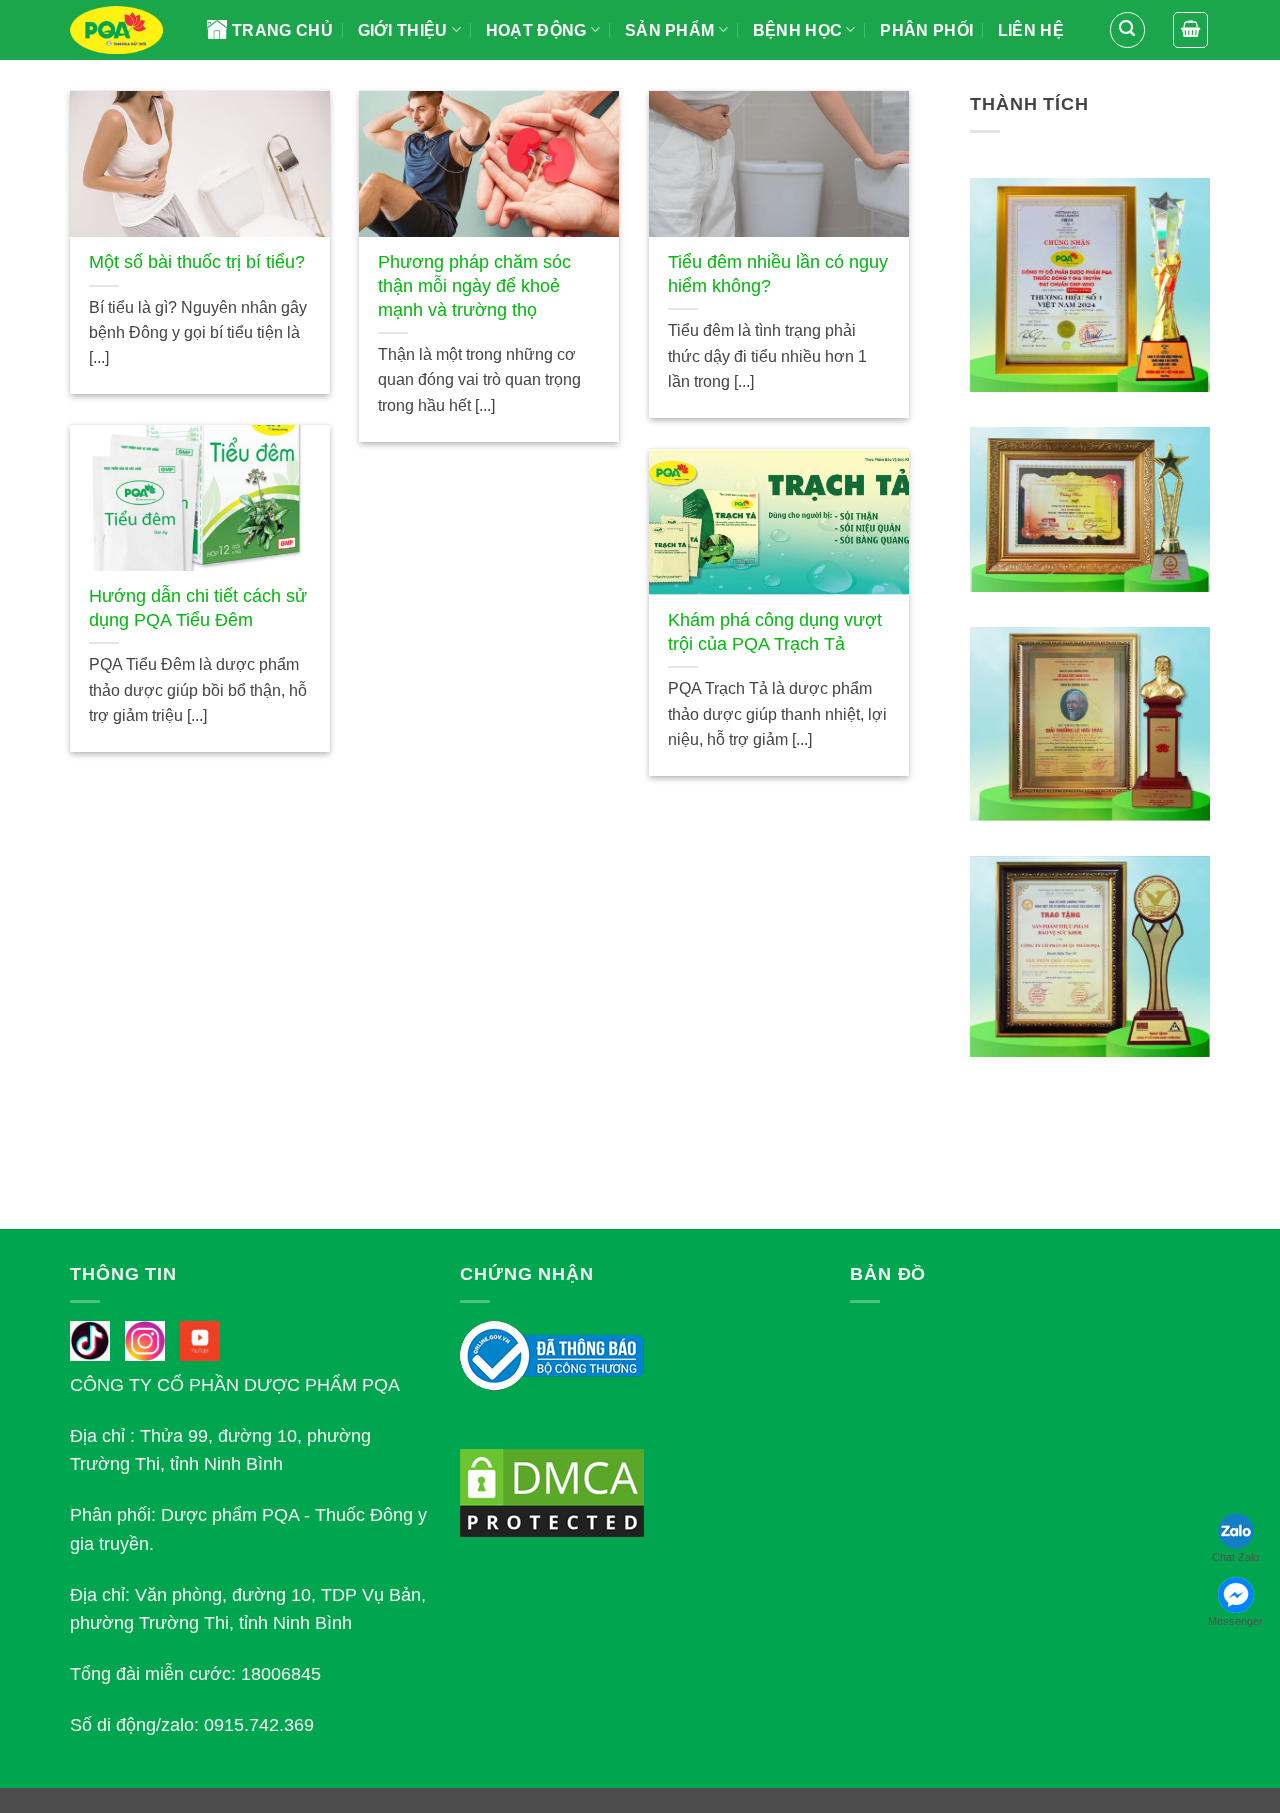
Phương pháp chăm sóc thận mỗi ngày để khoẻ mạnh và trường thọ (474, 285)
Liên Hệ (1031, 30)
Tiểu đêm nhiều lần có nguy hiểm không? (778, 274)
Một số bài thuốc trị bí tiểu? (197, 262)
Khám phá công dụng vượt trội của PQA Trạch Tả (775, 632)
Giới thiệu (403, 30)
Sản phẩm (670, 30)
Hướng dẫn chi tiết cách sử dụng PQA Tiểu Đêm (198, 608)
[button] (1127, 29)
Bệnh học (798, 30)
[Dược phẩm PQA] (123, 30)
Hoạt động (536, 30)
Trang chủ (282, 30)
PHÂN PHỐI (926, 30)
